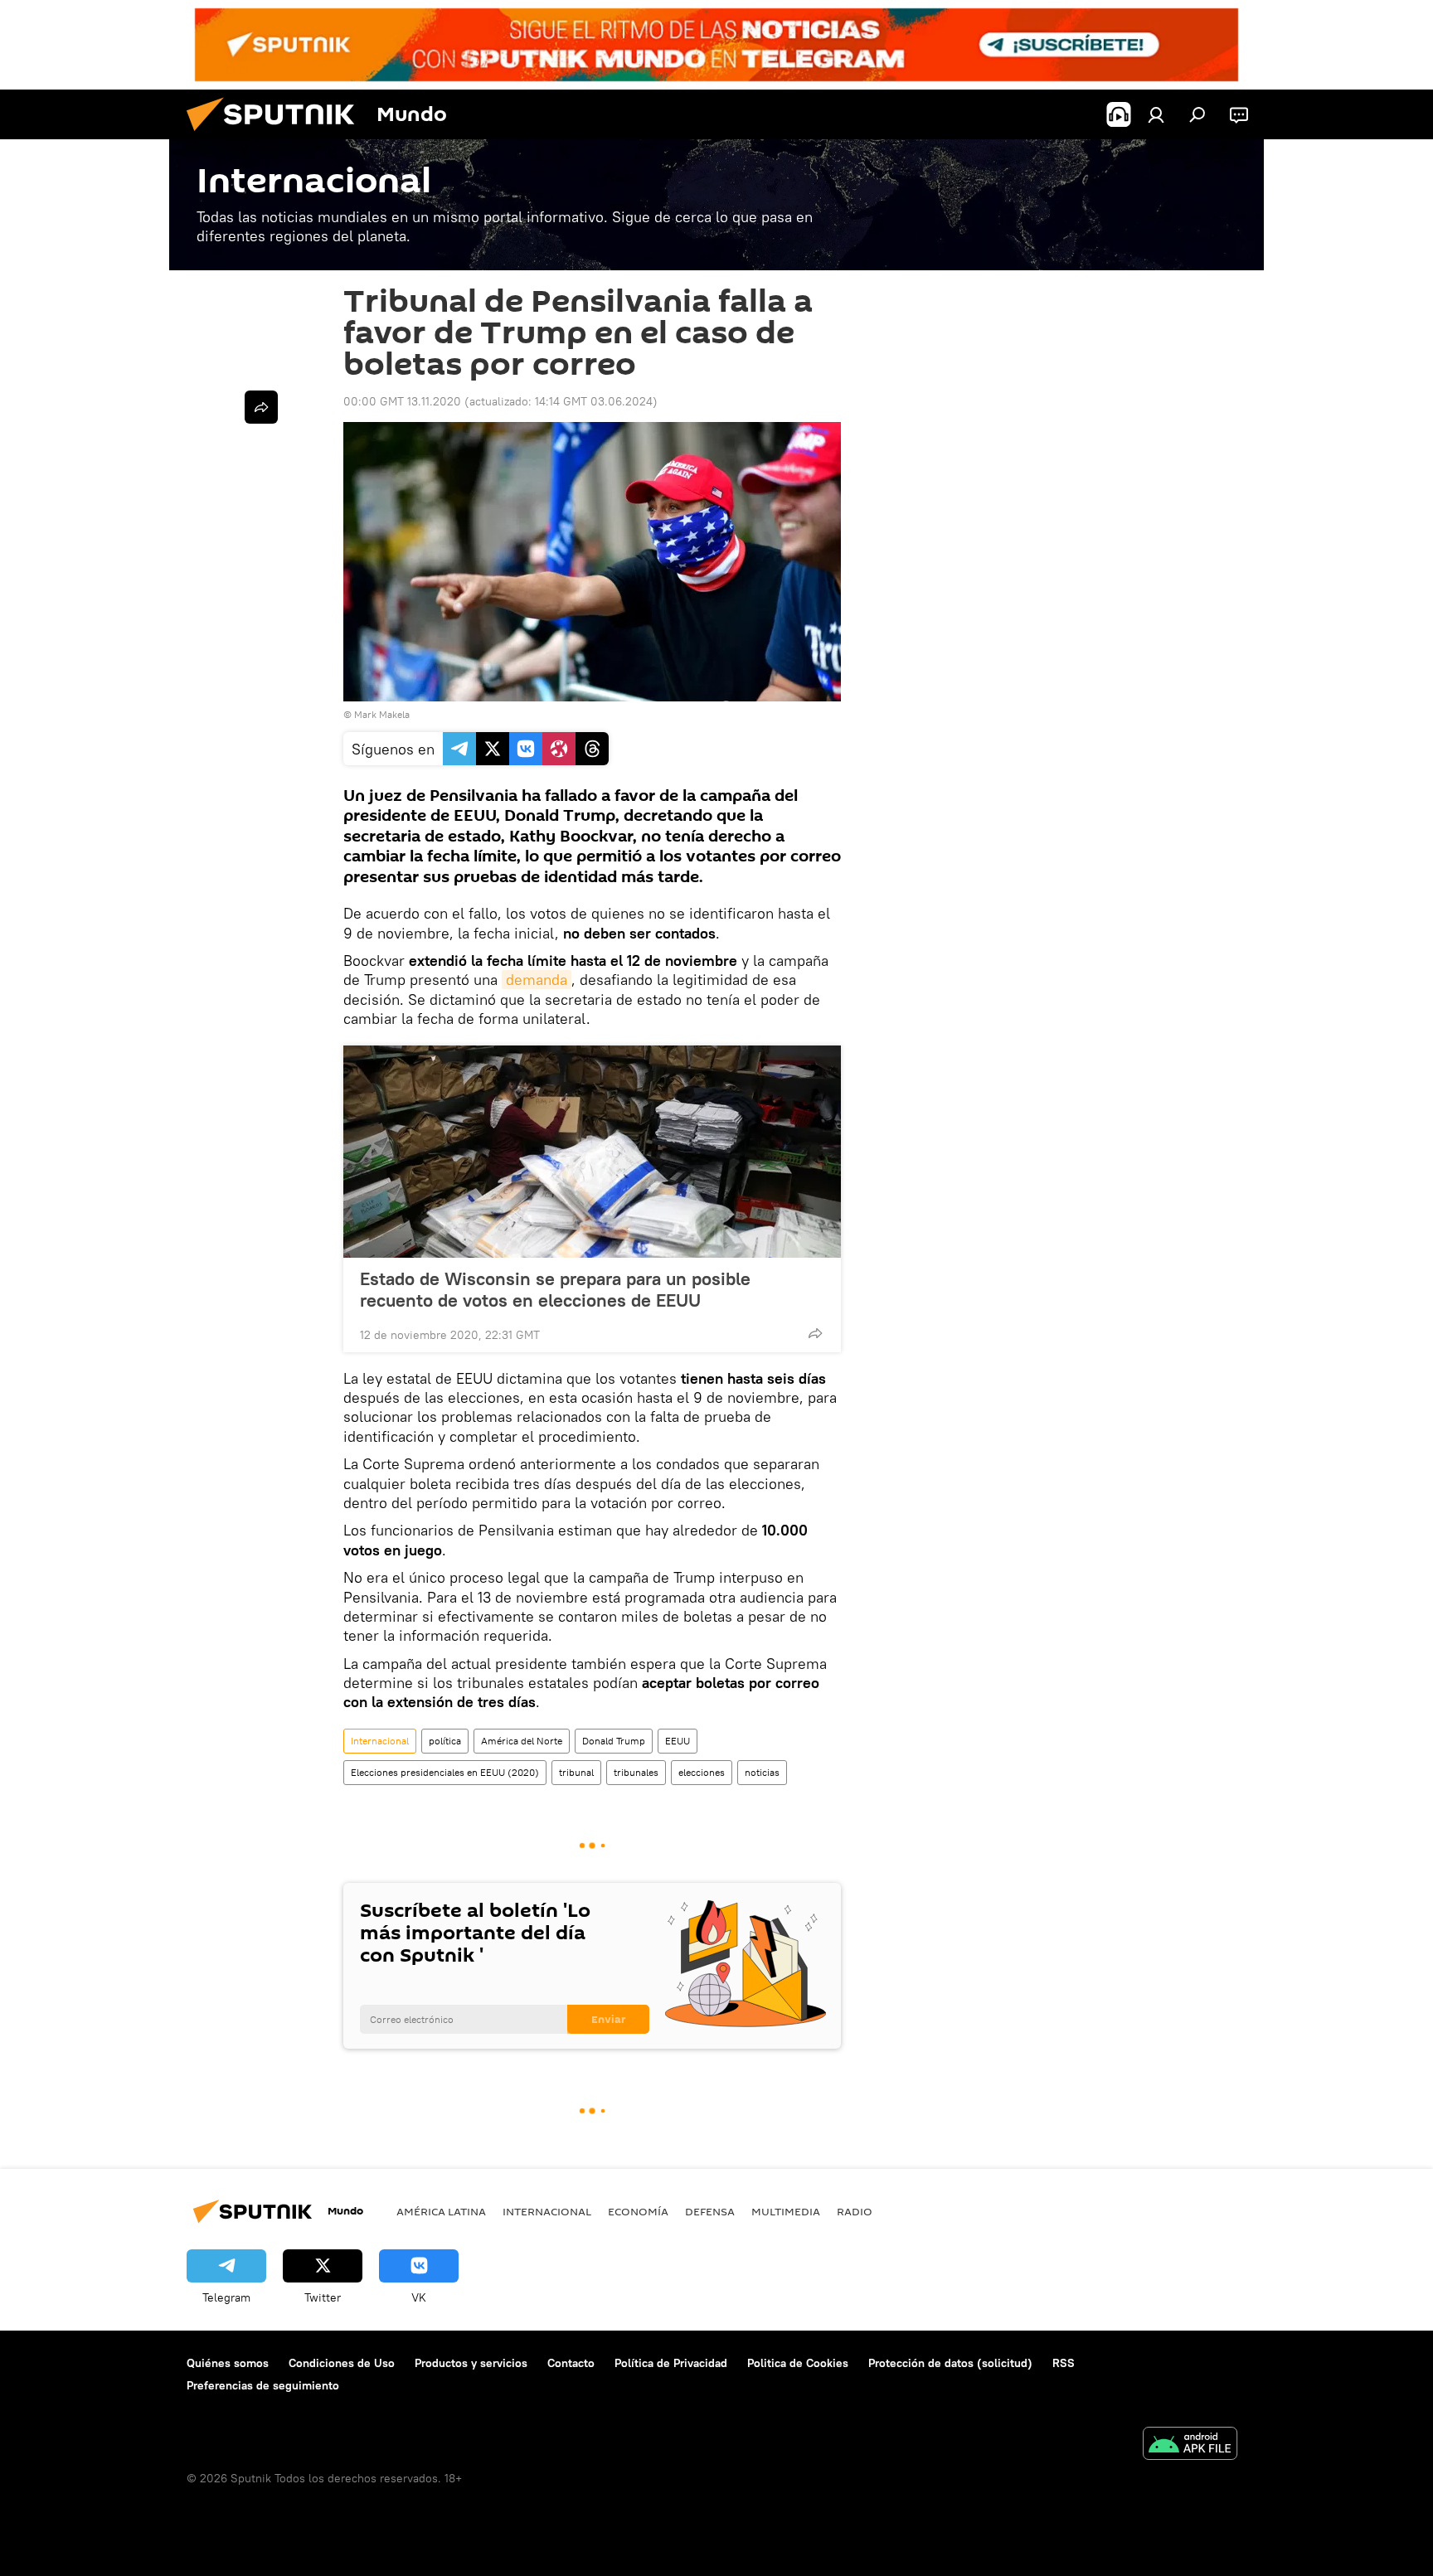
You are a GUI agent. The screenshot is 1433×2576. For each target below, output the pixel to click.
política (445, 1741)
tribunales (636, 1772)
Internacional (380, 1741)
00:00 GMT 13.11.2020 (402, 401)
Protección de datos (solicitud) (950, 2363)
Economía (638, 2211)
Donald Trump (614, 1741)
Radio (855, 2211)
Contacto (571, 2363)
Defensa (710, 2211)
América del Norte (522, 1741)
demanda (537, 980)
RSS (1064, 2363)
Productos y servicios (471, 2363)
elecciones (702, 1772)
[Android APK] (1190, 2445)
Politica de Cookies (798, 2363)
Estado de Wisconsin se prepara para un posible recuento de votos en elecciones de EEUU (555, 1289)
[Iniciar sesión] (1156, 114)
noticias (762, 1772)
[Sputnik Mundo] (277, 135)
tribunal (576, 1772)
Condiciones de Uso (342, 2363)
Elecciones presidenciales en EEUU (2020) (445, 1772)
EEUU (678, 1741)
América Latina (441, 2211)
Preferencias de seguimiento (263, 2385)
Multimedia (786, 2211)
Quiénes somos (228, 2363)
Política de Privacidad (671, 2363)
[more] (815, 1333)
